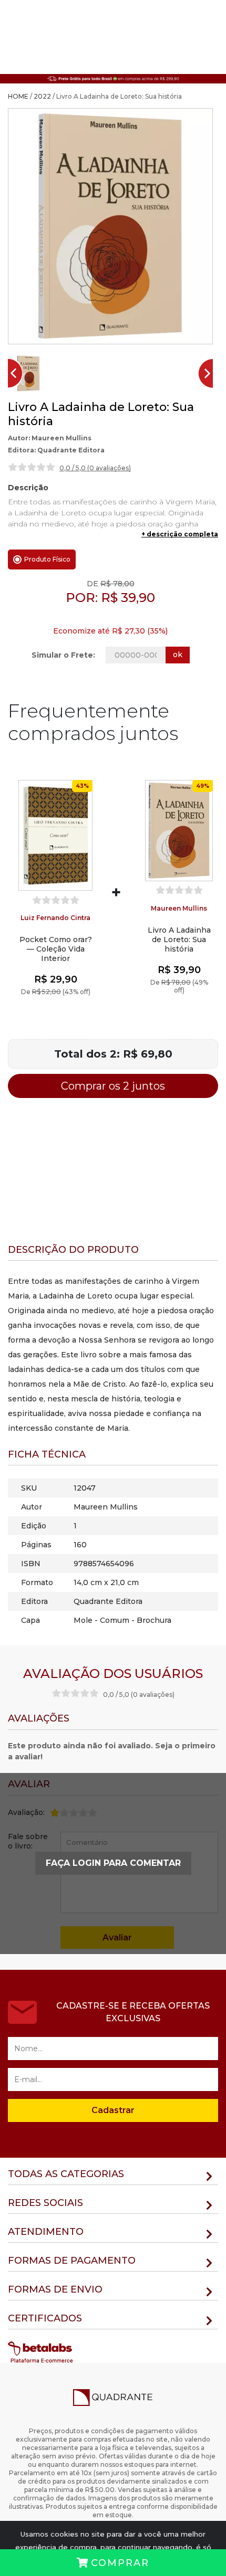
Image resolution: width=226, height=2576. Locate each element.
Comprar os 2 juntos (113, 1086)
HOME (18, 96)
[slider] (32, 467)
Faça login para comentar (113, 1863)
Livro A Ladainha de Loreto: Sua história (179, 939)
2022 (42, 96)
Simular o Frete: (63, 655)
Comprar (120, 2563)
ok (178, 654)
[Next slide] (210, 373)
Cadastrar (113, 2110)
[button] (28, 373)
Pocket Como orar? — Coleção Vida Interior (56, 949)
